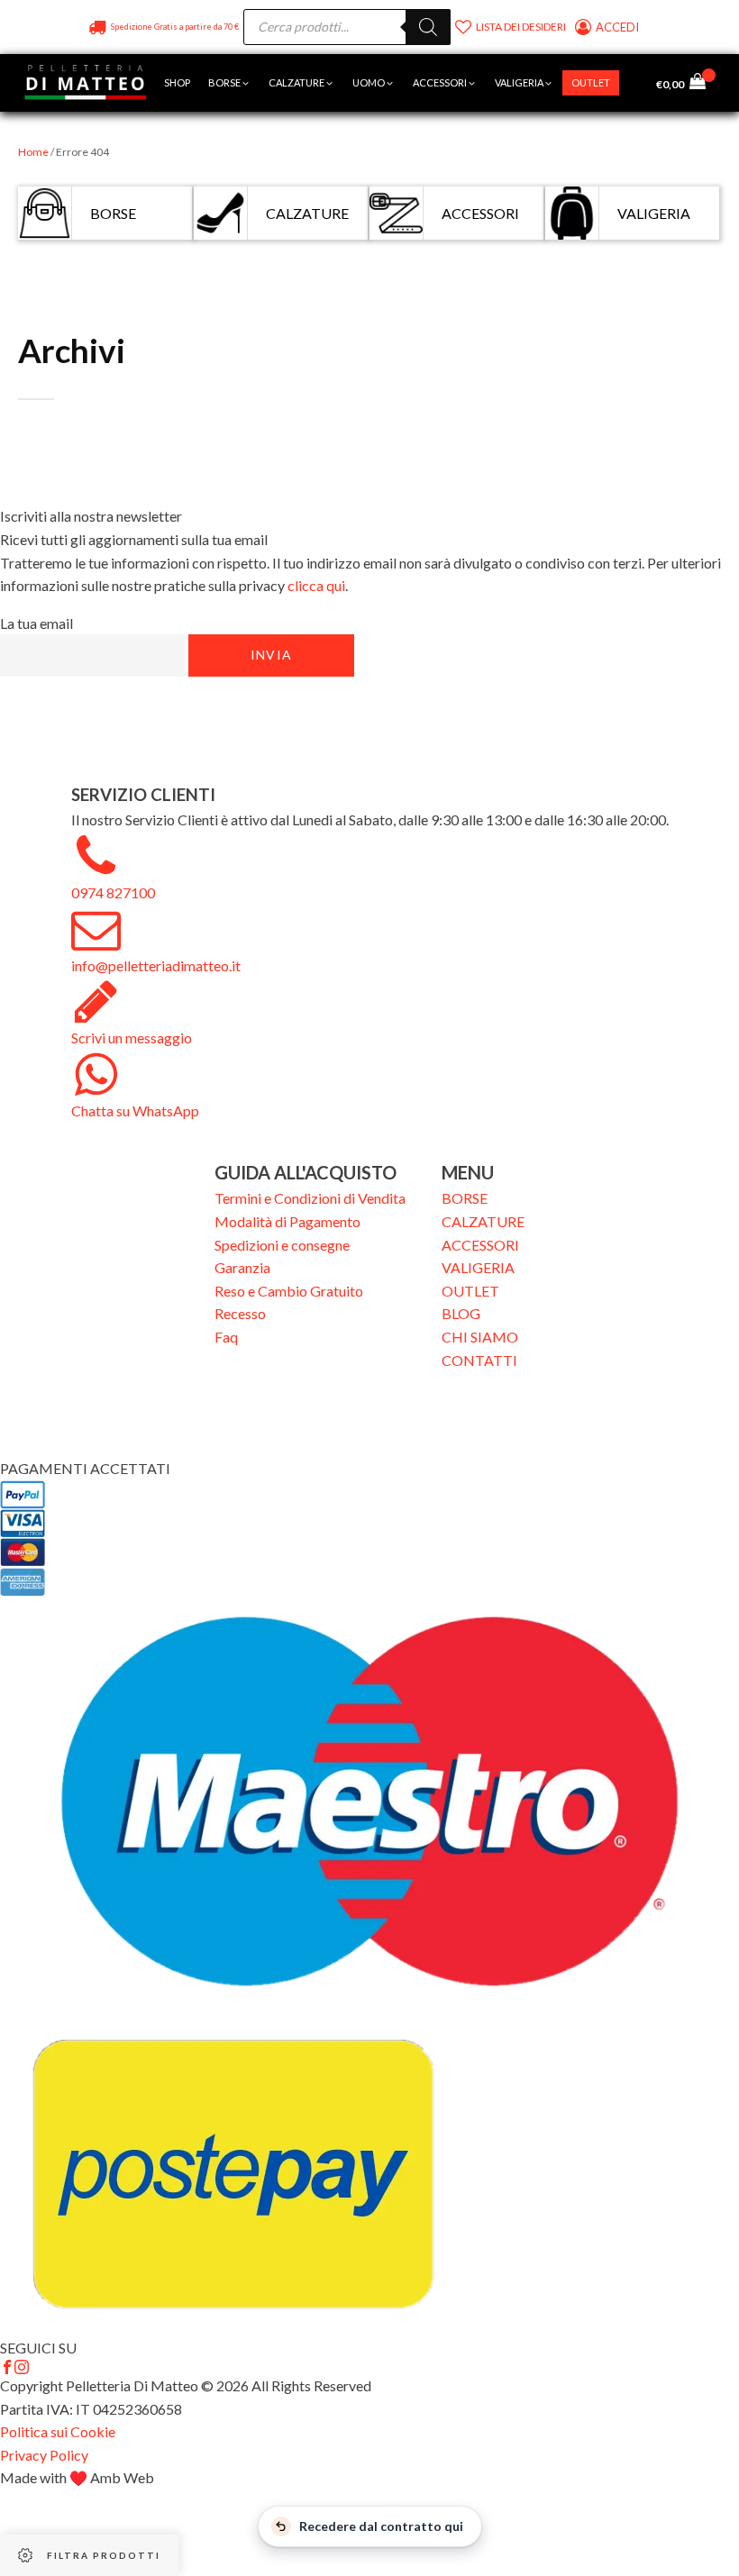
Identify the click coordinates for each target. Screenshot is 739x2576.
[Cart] (703, 83)
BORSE (465, 1198)
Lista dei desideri (521, 27)
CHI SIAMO (480, 1337)
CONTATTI (479, 1360)
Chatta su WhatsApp (135, 1111)
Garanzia (242, 1267)
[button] (229, 83)
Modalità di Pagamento (287, 1221)
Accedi (619, 27)
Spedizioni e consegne (282, 1245)
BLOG (461, 1313)
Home (33, 152)
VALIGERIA (478, 1267)
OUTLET (470, 1291)
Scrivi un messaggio (132, 1038)
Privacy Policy (44, 2455)
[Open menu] (637, 83)
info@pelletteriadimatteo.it (156, 965)
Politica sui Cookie (58, 2431)
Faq (226, 1337)
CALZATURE (483, 1221)
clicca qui (316, 585)
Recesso (240, 1313)
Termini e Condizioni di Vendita (310, 1198)
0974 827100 (113, 892)
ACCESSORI (480, 1245)
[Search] (428, 27)
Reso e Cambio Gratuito (289, 1291)
